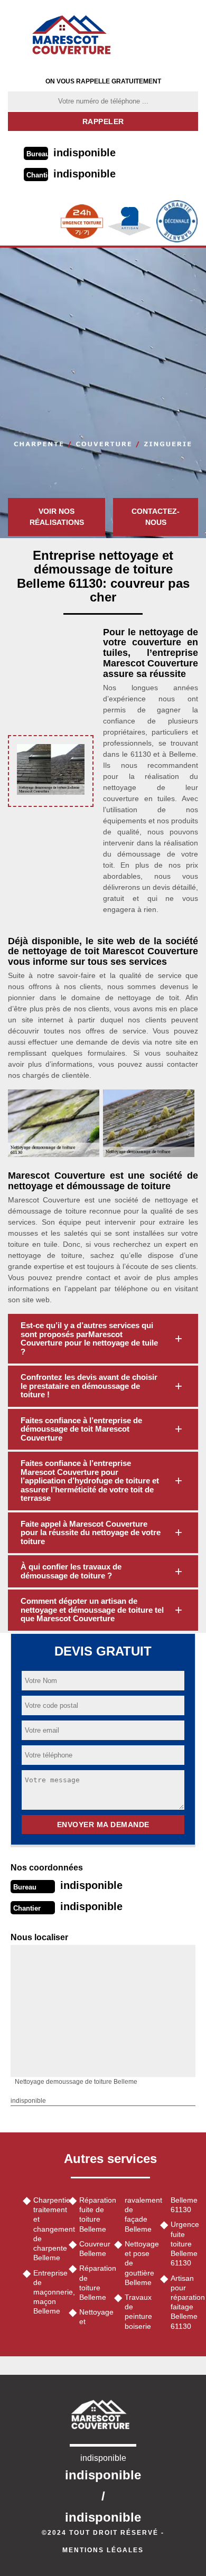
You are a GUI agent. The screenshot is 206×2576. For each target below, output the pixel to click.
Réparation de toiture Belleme (93, 2283)
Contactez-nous (156, 517)
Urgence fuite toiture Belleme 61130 (185, 2244)
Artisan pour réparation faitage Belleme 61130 (185, 2302)
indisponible (85, 153)
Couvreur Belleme (93, 2249)
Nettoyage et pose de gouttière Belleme (139, 2263)
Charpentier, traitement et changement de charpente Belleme (47, 2229)
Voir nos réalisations (57, 517)
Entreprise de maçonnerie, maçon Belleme (47, 2292)
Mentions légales (103, 2550)
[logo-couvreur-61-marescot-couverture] (75, 34)
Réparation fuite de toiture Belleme (93, 2215)
